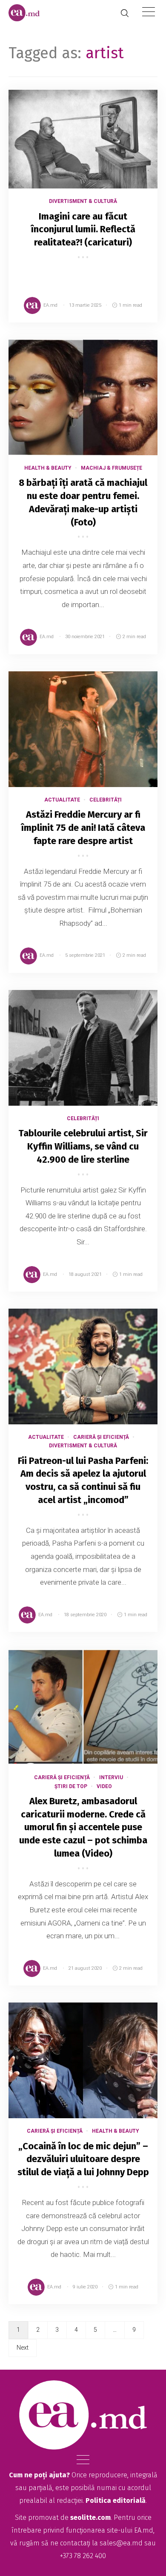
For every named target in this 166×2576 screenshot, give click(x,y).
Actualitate (62, 800)
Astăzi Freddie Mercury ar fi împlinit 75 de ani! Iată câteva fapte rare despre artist (83, 828)
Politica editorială (116, 2500)
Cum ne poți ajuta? (39, 2475)
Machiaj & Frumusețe (112, 468)
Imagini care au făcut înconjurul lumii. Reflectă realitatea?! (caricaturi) (83, 230)
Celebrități (106, 800)
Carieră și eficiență (101, 1437)
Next (23, 2348)
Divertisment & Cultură (83, 201)
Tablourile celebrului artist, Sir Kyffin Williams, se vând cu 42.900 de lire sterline (83, 1146)
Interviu (111, 1777)
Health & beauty (48, 468)
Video (104, 1786)
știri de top (71, 1786)
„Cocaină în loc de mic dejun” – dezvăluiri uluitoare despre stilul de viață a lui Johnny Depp (83, 2159)
